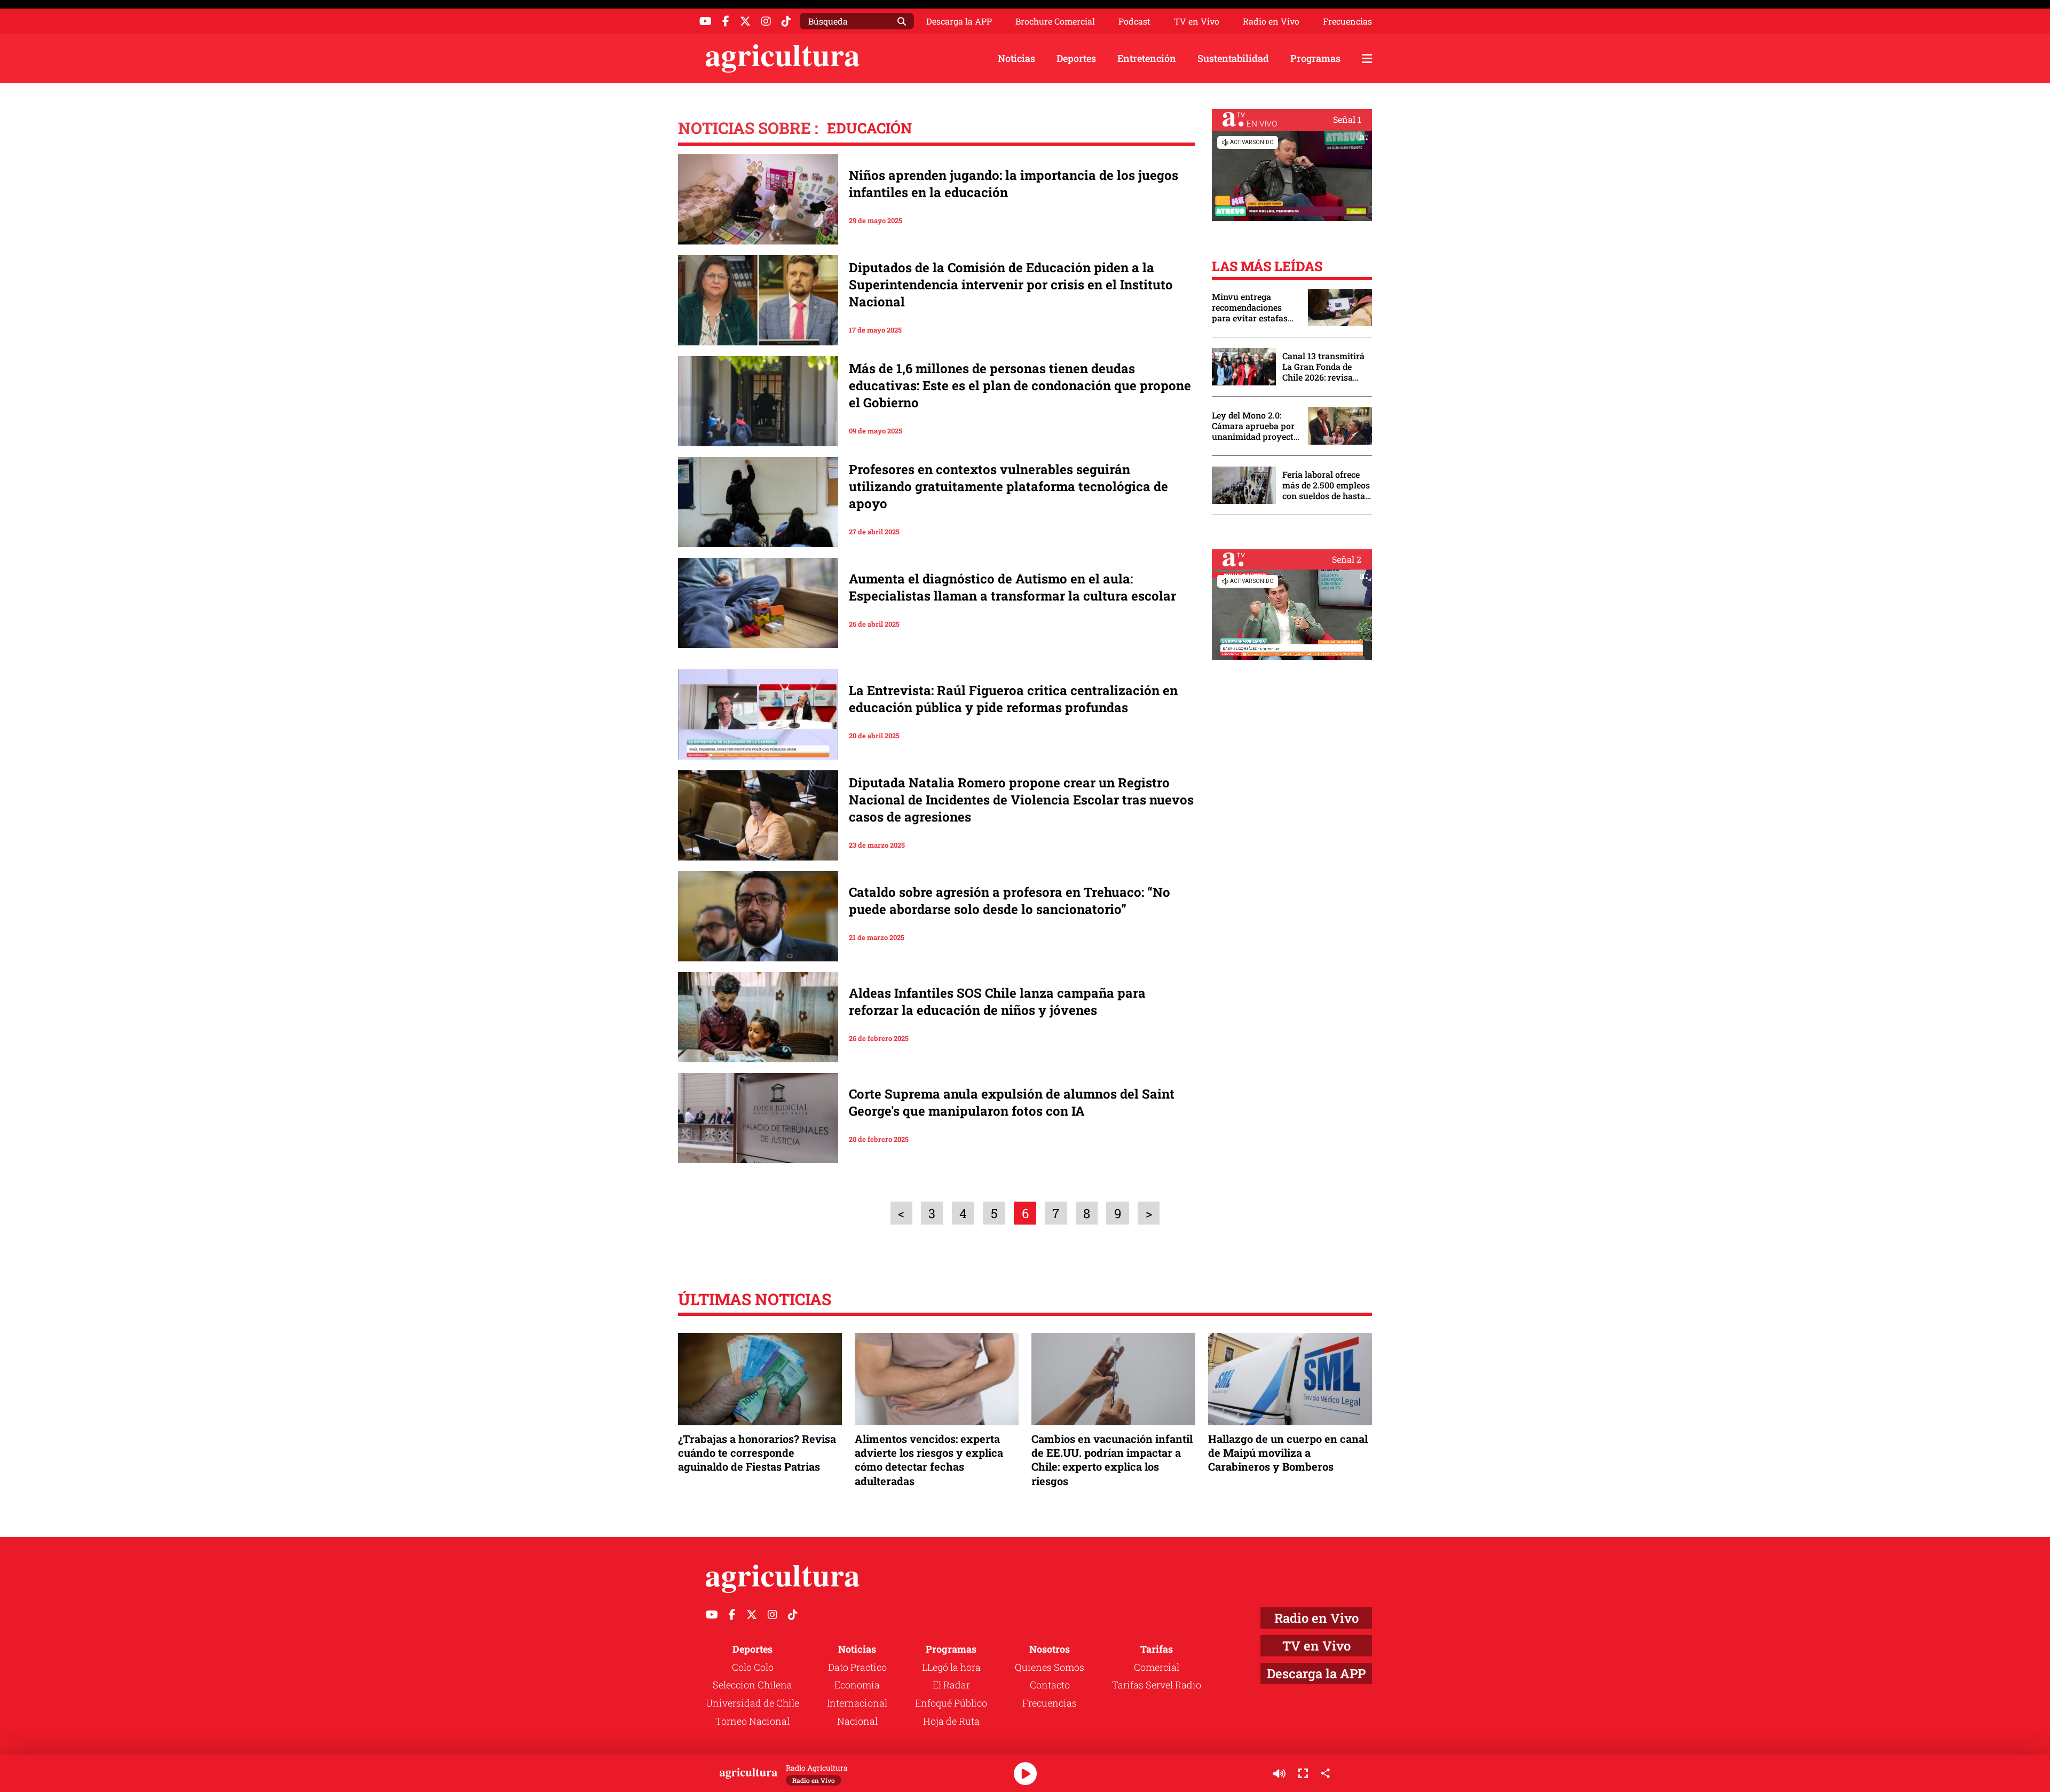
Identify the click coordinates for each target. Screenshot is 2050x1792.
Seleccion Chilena (752, 1685)
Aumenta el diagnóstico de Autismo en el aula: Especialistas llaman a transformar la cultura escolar (1012, 587)
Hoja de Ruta (951, 1721)
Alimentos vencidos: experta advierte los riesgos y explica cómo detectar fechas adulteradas (929, 1460)
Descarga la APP (959, 21)
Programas (1315, 58)
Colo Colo (753, 1667)
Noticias (1016, 58)
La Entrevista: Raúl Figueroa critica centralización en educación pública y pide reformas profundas (1013, 699)
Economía (857, 1685)
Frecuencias (1347, 21)
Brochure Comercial (1055, 21)
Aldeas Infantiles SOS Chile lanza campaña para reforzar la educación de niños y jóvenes (997, 1001)
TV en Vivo (1197, 21)
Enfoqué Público (951, 1703)
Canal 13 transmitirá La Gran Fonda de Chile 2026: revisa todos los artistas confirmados (1323, 367)
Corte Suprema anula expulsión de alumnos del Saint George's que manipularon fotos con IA (1012, 1102)
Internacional (857, 1703)
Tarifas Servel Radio (1157, 1685)
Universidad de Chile (752, 1703)
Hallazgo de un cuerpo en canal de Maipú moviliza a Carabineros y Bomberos (1288, 1452)
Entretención (1147, 58)
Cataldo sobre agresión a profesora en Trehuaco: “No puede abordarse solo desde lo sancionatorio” (1010, 901)
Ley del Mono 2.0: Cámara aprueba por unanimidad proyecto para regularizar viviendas (1255, 426)
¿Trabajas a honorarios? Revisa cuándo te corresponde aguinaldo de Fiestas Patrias (757, 1452)
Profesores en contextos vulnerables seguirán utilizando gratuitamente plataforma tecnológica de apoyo (1008, 486)
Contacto (1050, 1685)
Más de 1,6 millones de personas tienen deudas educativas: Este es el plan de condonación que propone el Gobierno (1020, 385)
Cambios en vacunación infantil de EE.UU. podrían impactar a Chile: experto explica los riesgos (1112, 1460)
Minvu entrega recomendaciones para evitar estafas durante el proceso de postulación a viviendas (1255, 307)
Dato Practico (857, 1667)
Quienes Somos (1050, 1667)
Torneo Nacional (752, 1721)
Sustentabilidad (1233, 58)
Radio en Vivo (1271, 21)
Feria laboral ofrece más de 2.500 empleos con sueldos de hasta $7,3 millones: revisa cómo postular (1326, 485)
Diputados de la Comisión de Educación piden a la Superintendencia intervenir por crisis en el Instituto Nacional (1011, 285)
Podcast (1134, 21)
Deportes (1076, 58)
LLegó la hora (951, 1667)
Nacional (857, 1721)
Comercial (1157, 1667)
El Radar (951, 1685)
